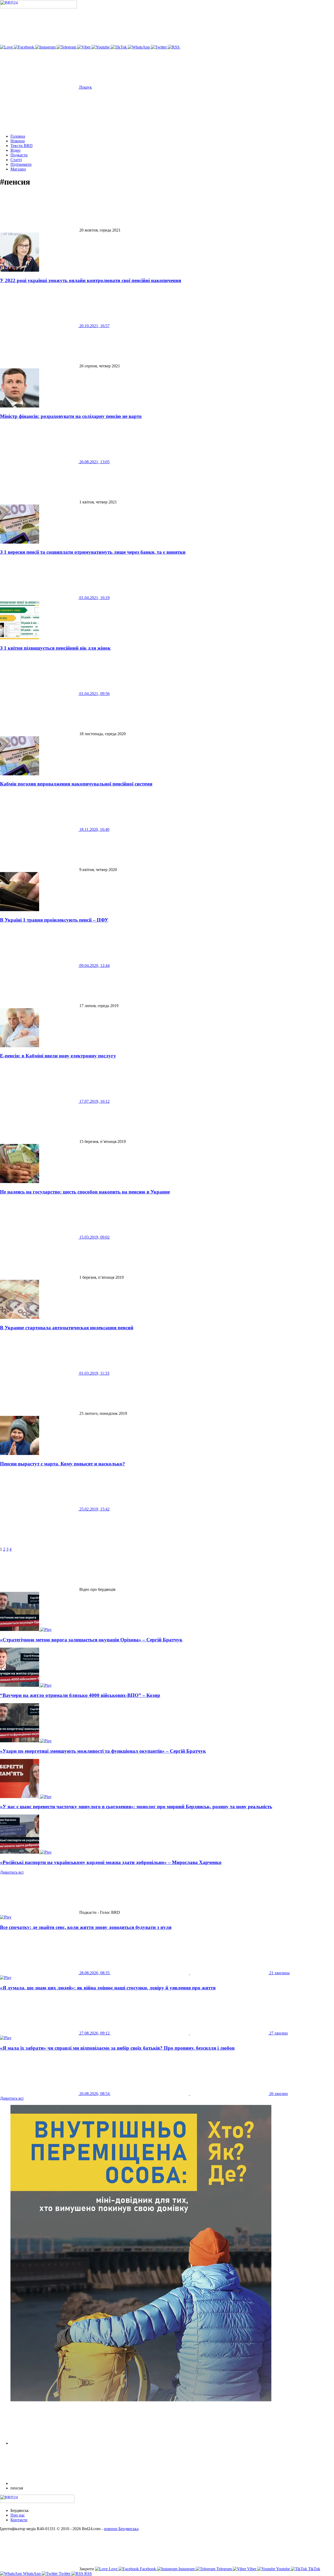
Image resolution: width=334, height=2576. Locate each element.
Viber (252, 2569)
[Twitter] (159, 47)
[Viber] (84, 47)
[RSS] (174, 47)
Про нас (18, 2515)
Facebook (148, 2569)
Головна (18, 136)
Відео (15, 150)
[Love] (7, 47)
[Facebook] (25, 47)
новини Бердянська (121, 2529)
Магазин (18, 169)
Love (113, 2569)
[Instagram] (46, 47)
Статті (16, 160)
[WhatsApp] (139, 47)
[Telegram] (67, 47)
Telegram (224, 2569)
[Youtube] (101, 47)
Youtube (283, 2569)
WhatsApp (32, 2574)
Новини (18, 141)
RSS (88, 2574)
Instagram (187, 2569)
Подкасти (19, 155)
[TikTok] (119, 47)
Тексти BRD (22, 146)
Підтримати (21, 164)
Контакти (19, 2520)
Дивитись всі (12, 1872)
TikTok (314, 2569)
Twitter (65, 2574)
